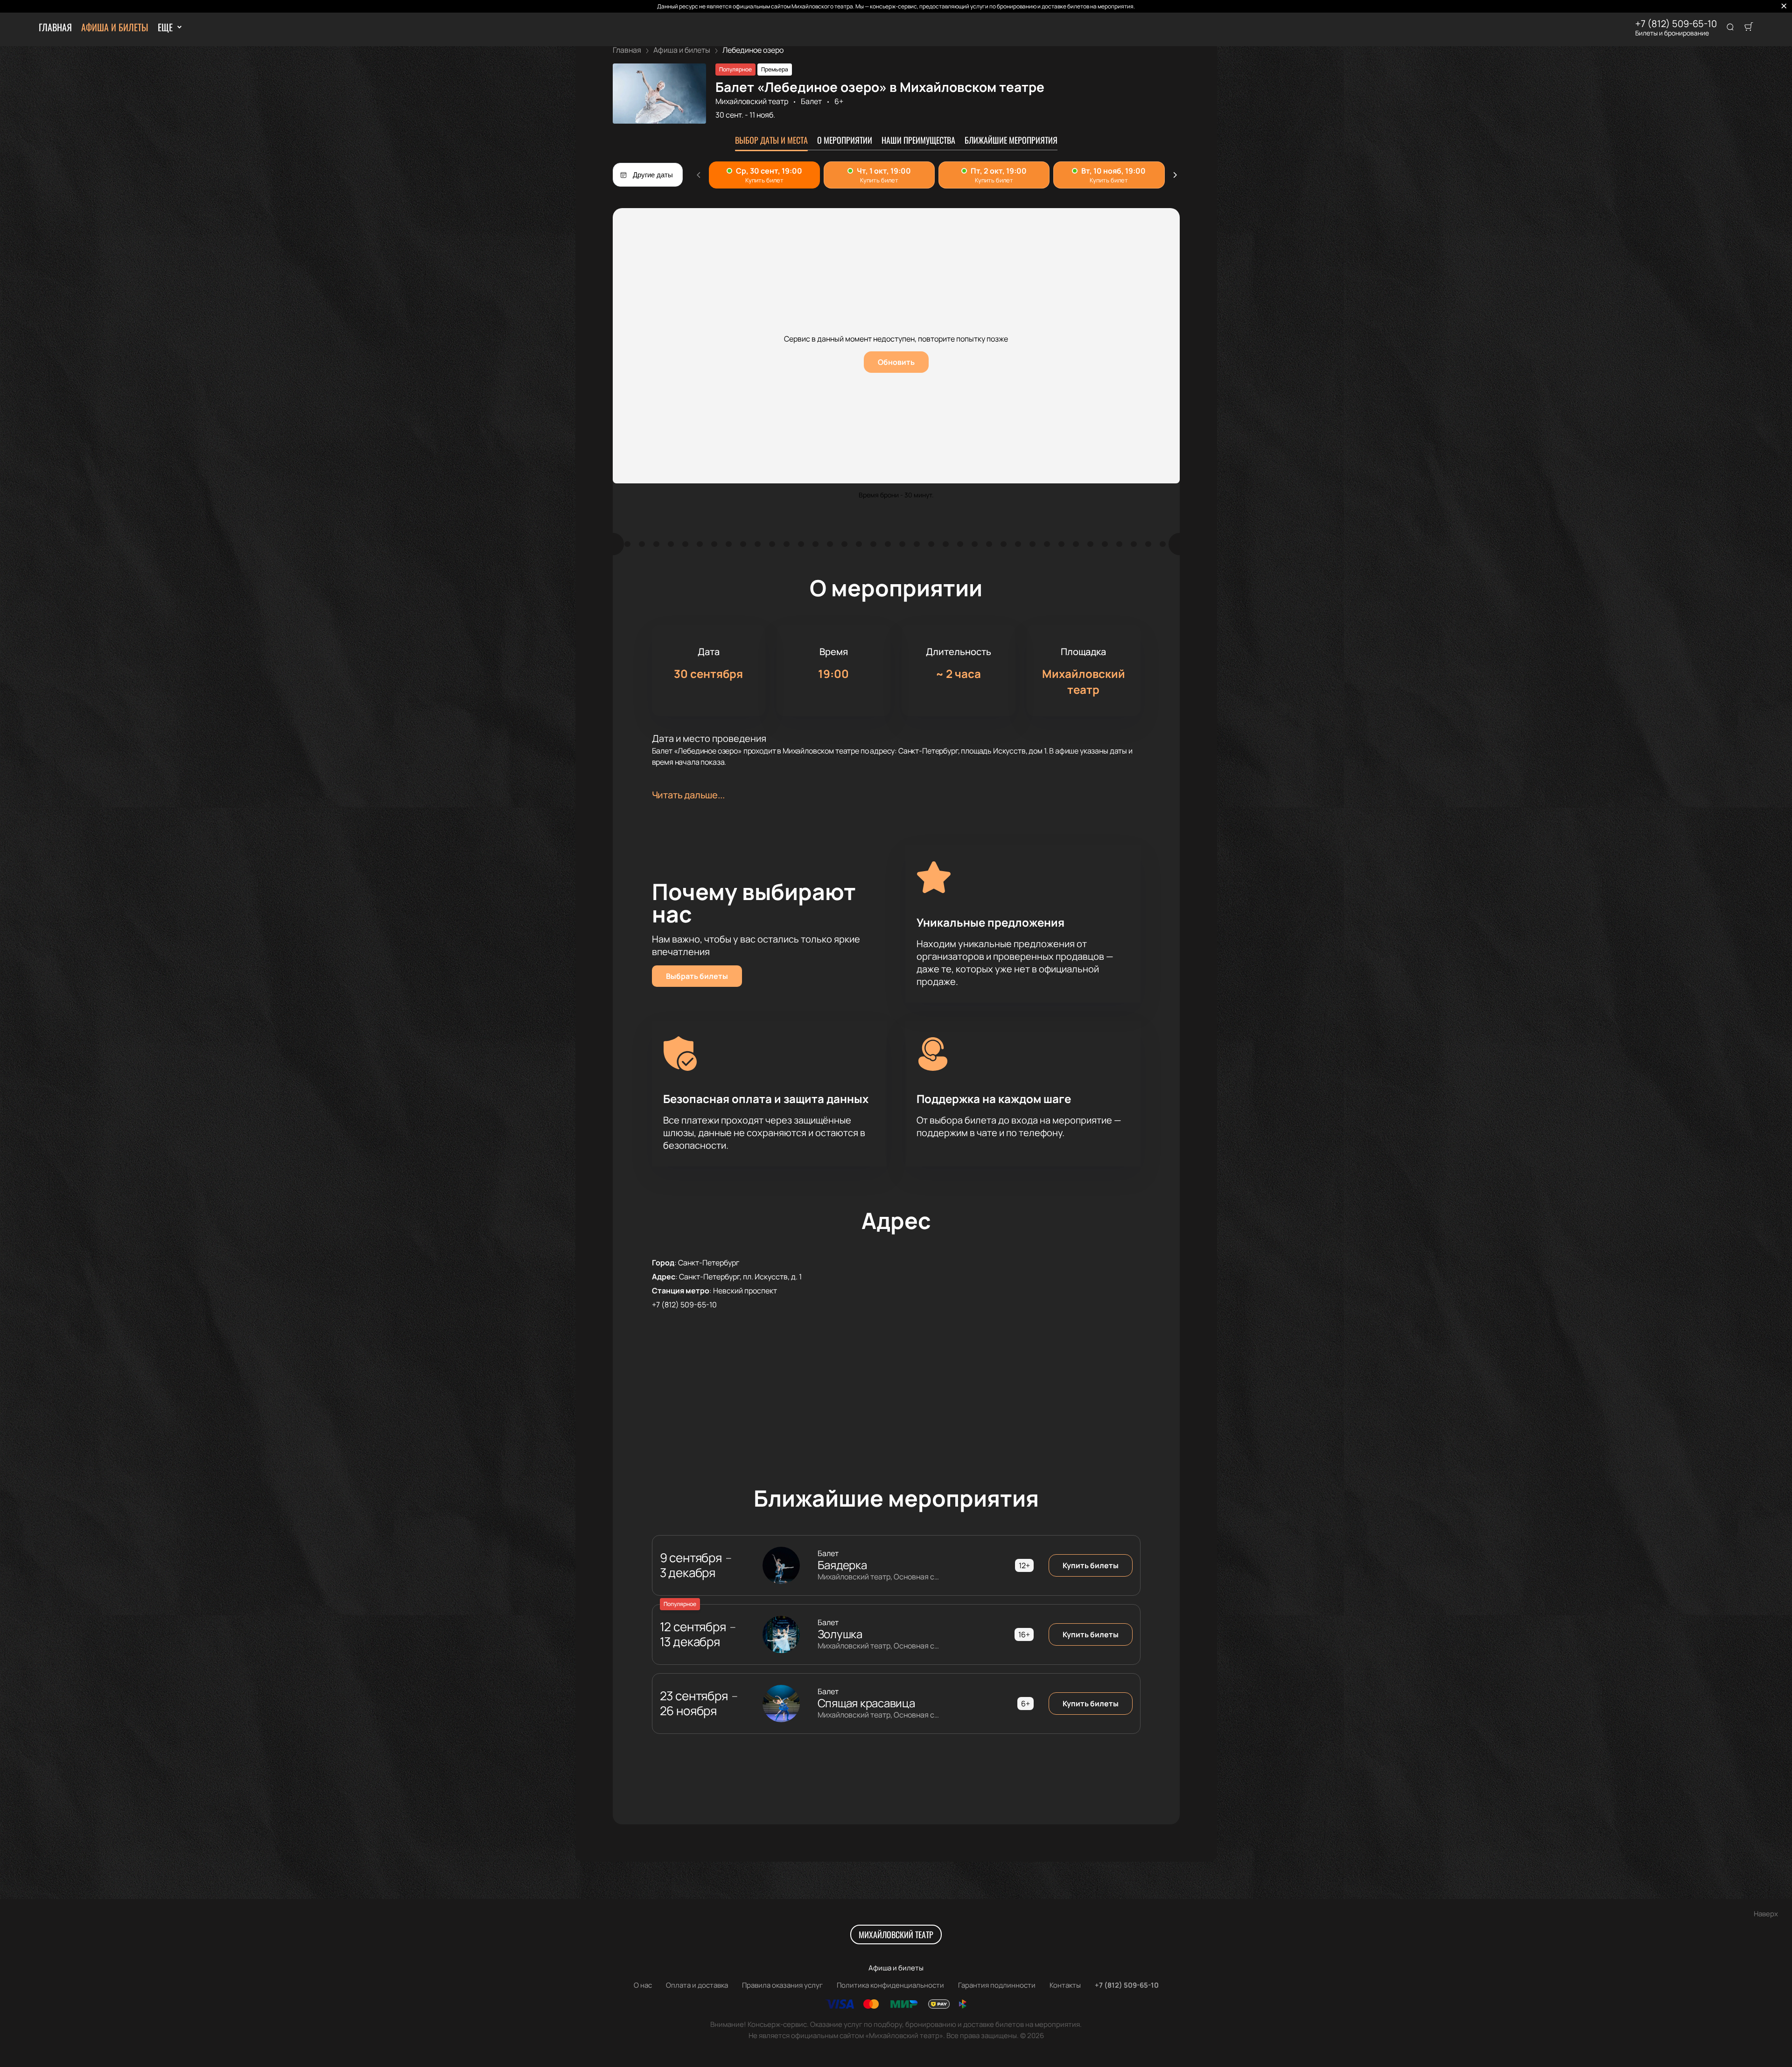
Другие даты (653, 175)
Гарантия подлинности (997, 1985)
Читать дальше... (688, 795)
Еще (165, 27)
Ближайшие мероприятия (1011, 140)
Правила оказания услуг (782, 1985)
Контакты (1065, 1985)
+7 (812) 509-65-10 (1676, 24)
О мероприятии (845, 140)
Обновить (896, 362)
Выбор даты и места (771, 140)
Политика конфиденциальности (890, 1985)
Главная (55, 27)
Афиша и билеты (115, 27)
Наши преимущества (918, 140)
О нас (643, 1985)
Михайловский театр (752, 101)
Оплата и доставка (697, 1985)
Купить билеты (1091, 1565)
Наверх (1766, 1914)
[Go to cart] (1749, 28)
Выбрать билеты (697, 976)
